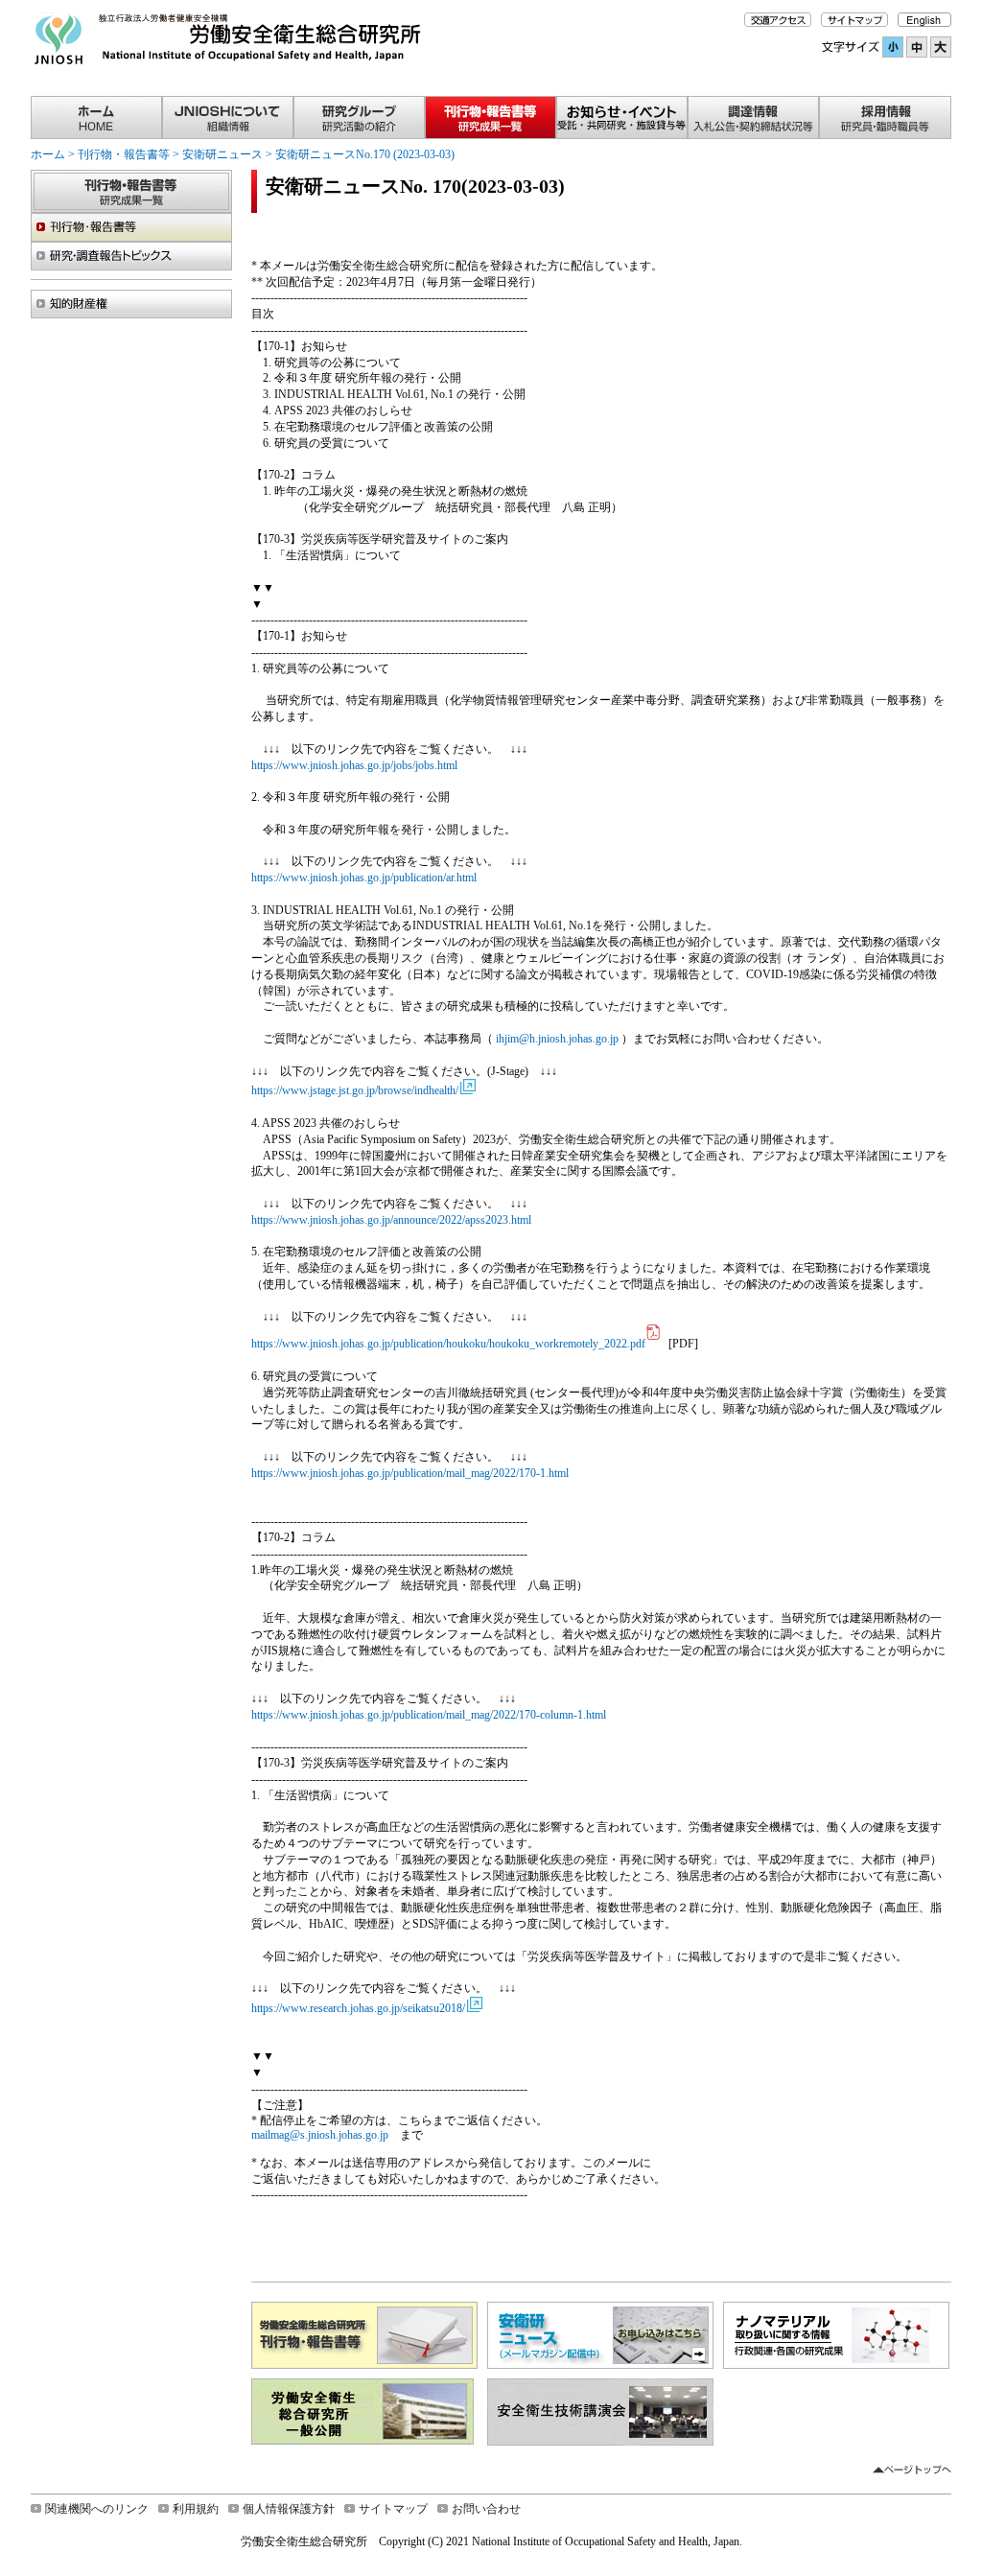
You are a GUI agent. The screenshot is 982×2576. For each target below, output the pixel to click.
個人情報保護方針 (289, 2509)
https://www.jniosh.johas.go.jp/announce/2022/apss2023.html (391, 1220)
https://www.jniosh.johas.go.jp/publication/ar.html (364, 878)
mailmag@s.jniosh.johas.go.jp (320, 2135)
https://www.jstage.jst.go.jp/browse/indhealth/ (355, 1090)
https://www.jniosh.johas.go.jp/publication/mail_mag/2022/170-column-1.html (429, 1715)
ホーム (48, 154)
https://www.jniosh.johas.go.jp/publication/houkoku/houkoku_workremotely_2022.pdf (448, 1344)
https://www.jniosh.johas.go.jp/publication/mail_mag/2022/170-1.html (410, 1473)
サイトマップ (393, 2509)
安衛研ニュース (222, 154)
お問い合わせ (486, 2509)
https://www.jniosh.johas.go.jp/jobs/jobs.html (354, 765)
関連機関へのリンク (97, 2509)
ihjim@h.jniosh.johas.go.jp (557, 1039)
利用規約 (196, 2509)
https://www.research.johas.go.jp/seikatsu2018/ (358, 2008)
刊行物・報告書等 (124, 154)
